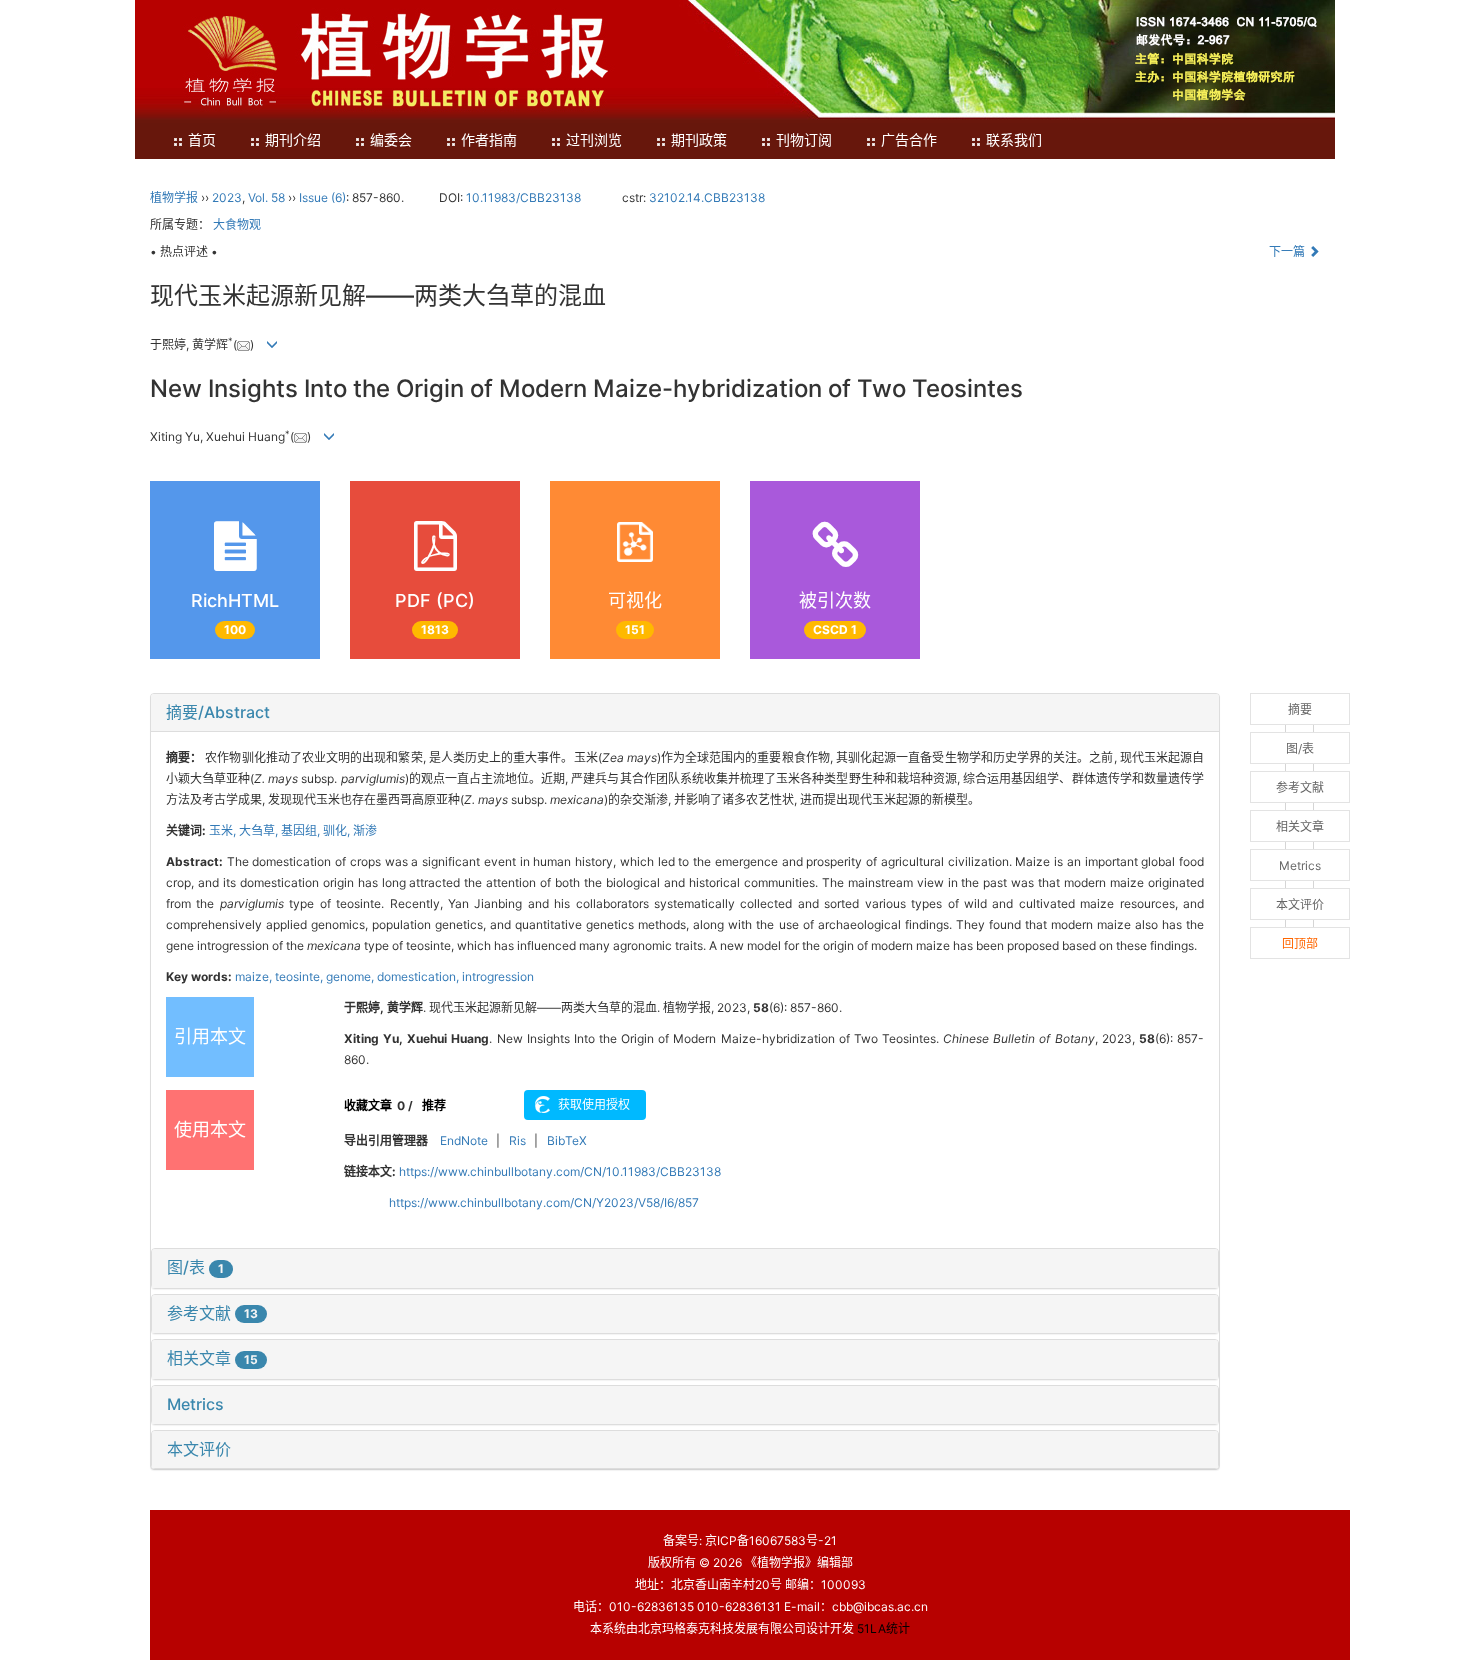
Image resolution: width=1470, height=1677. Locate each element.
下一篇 (1288, 251)
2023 (227, 197)
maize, (255, 976)
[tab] (685, 713)
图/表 (195, 1267)
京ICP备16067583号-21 (771, 1540)
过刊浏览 (594, 140)
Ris (517, 1140)
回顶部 (1300, 943)
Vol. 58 (266, 197)
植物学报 (174, 197)
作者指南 (489, 140)
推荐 (434, 1105)
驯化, (338, 830)
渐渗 (365, 830)
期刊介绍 (293, 140)
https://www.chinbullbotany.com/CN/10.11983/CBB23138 (560, 1171)
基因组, (302, 830)
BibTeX (567, 1140)
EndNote (464, 1140)
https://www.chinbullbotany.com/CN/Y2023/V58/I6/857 (544, 1202)
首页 (202, 140)
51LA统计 (883, 1628)
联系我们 (1014, 140)
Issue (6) (322, 197)
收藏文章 (368, 1105)
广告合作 (909, 140)
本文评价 (199, 1449)
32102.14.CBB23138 (707, 197)
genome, (351, 976)
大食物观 (237, 224)
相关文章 (212, 1358)
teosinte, (300, 976)
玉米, (224, 830)
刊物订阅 (804, 140)
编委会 (391, 140)
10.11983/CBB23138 (523, 197)
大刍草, (260, 830)
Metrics (195, 1404)
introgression (498, 976)
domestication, (419, 976)
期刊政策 (699, 140)
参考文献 (212, 1313)
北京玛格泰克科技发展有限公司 (722, 1628)
